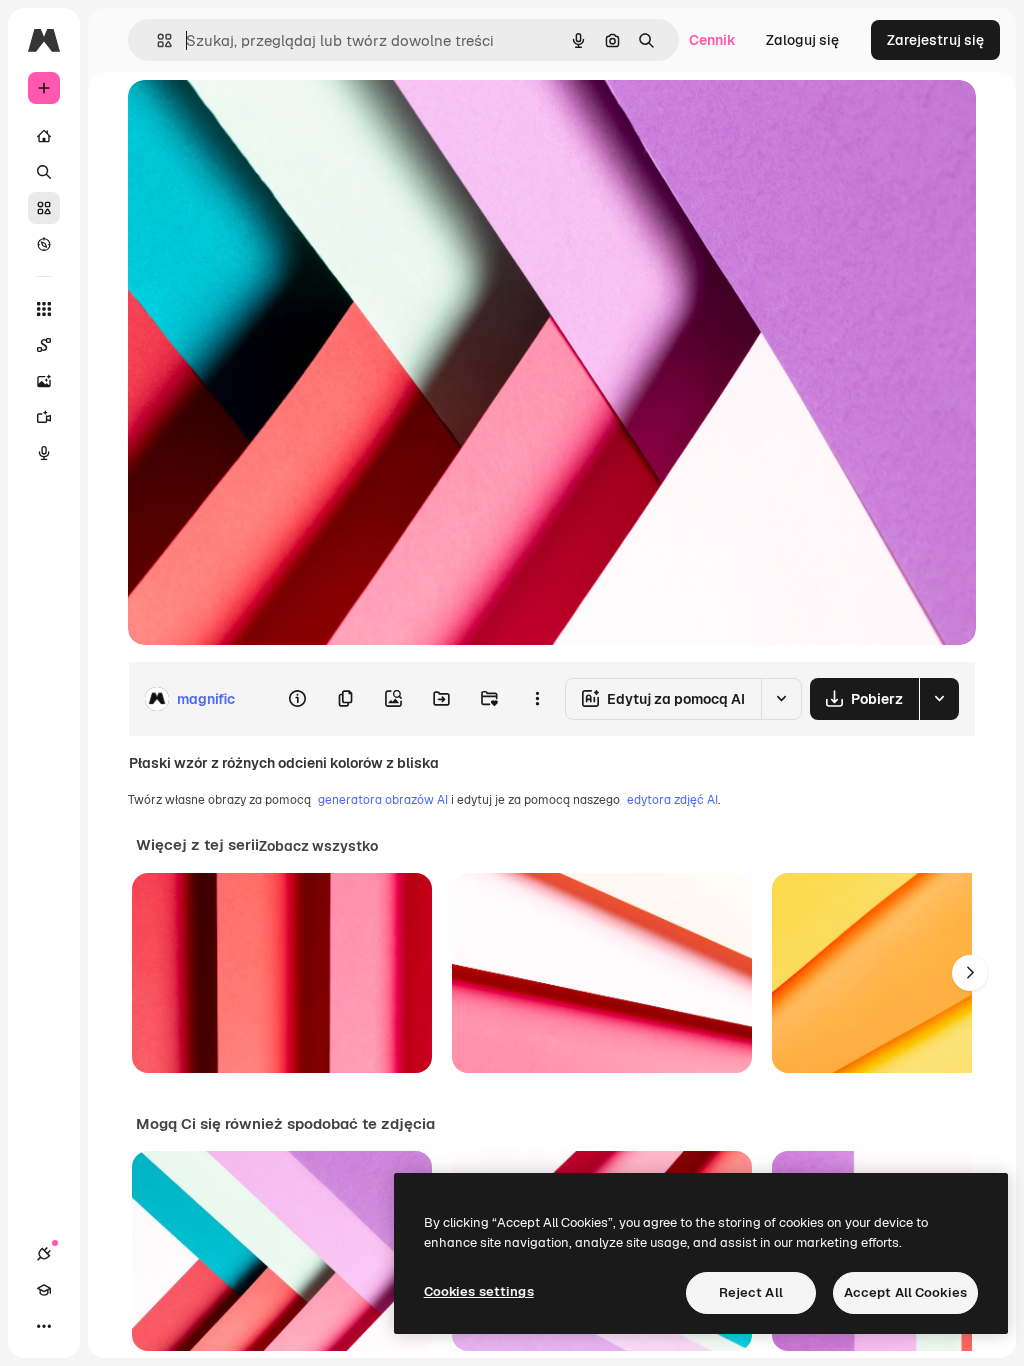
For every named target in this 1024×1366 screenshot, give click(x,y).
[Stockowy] (44, 208)
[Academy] (44, 1290)
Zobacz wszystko (318, 846)
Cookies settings (479, 1291)
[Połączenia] (44, 1254)
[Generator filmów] (44, 417)
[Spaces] (44, 345)
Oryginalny (266, 117)
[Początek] (44, 136)
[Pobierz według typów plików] (939, 699)
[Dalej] (970, 973)
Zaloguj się (802, 40)
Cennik (712, 40)
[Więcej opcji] (537, 699)
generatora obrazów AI (383, 800)
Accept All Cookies (905, 1292)
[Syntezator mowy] (44, 453)
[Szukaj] (44, 172)
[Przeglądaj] (44, 244)
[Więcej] (44, 1326)
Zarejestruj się (935, 40)
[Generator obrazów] (44, 381)
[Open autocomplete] (156, 40)
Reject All (751, 1292)
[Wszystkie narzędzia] (44, 309)
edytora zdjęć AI (672, 800)
